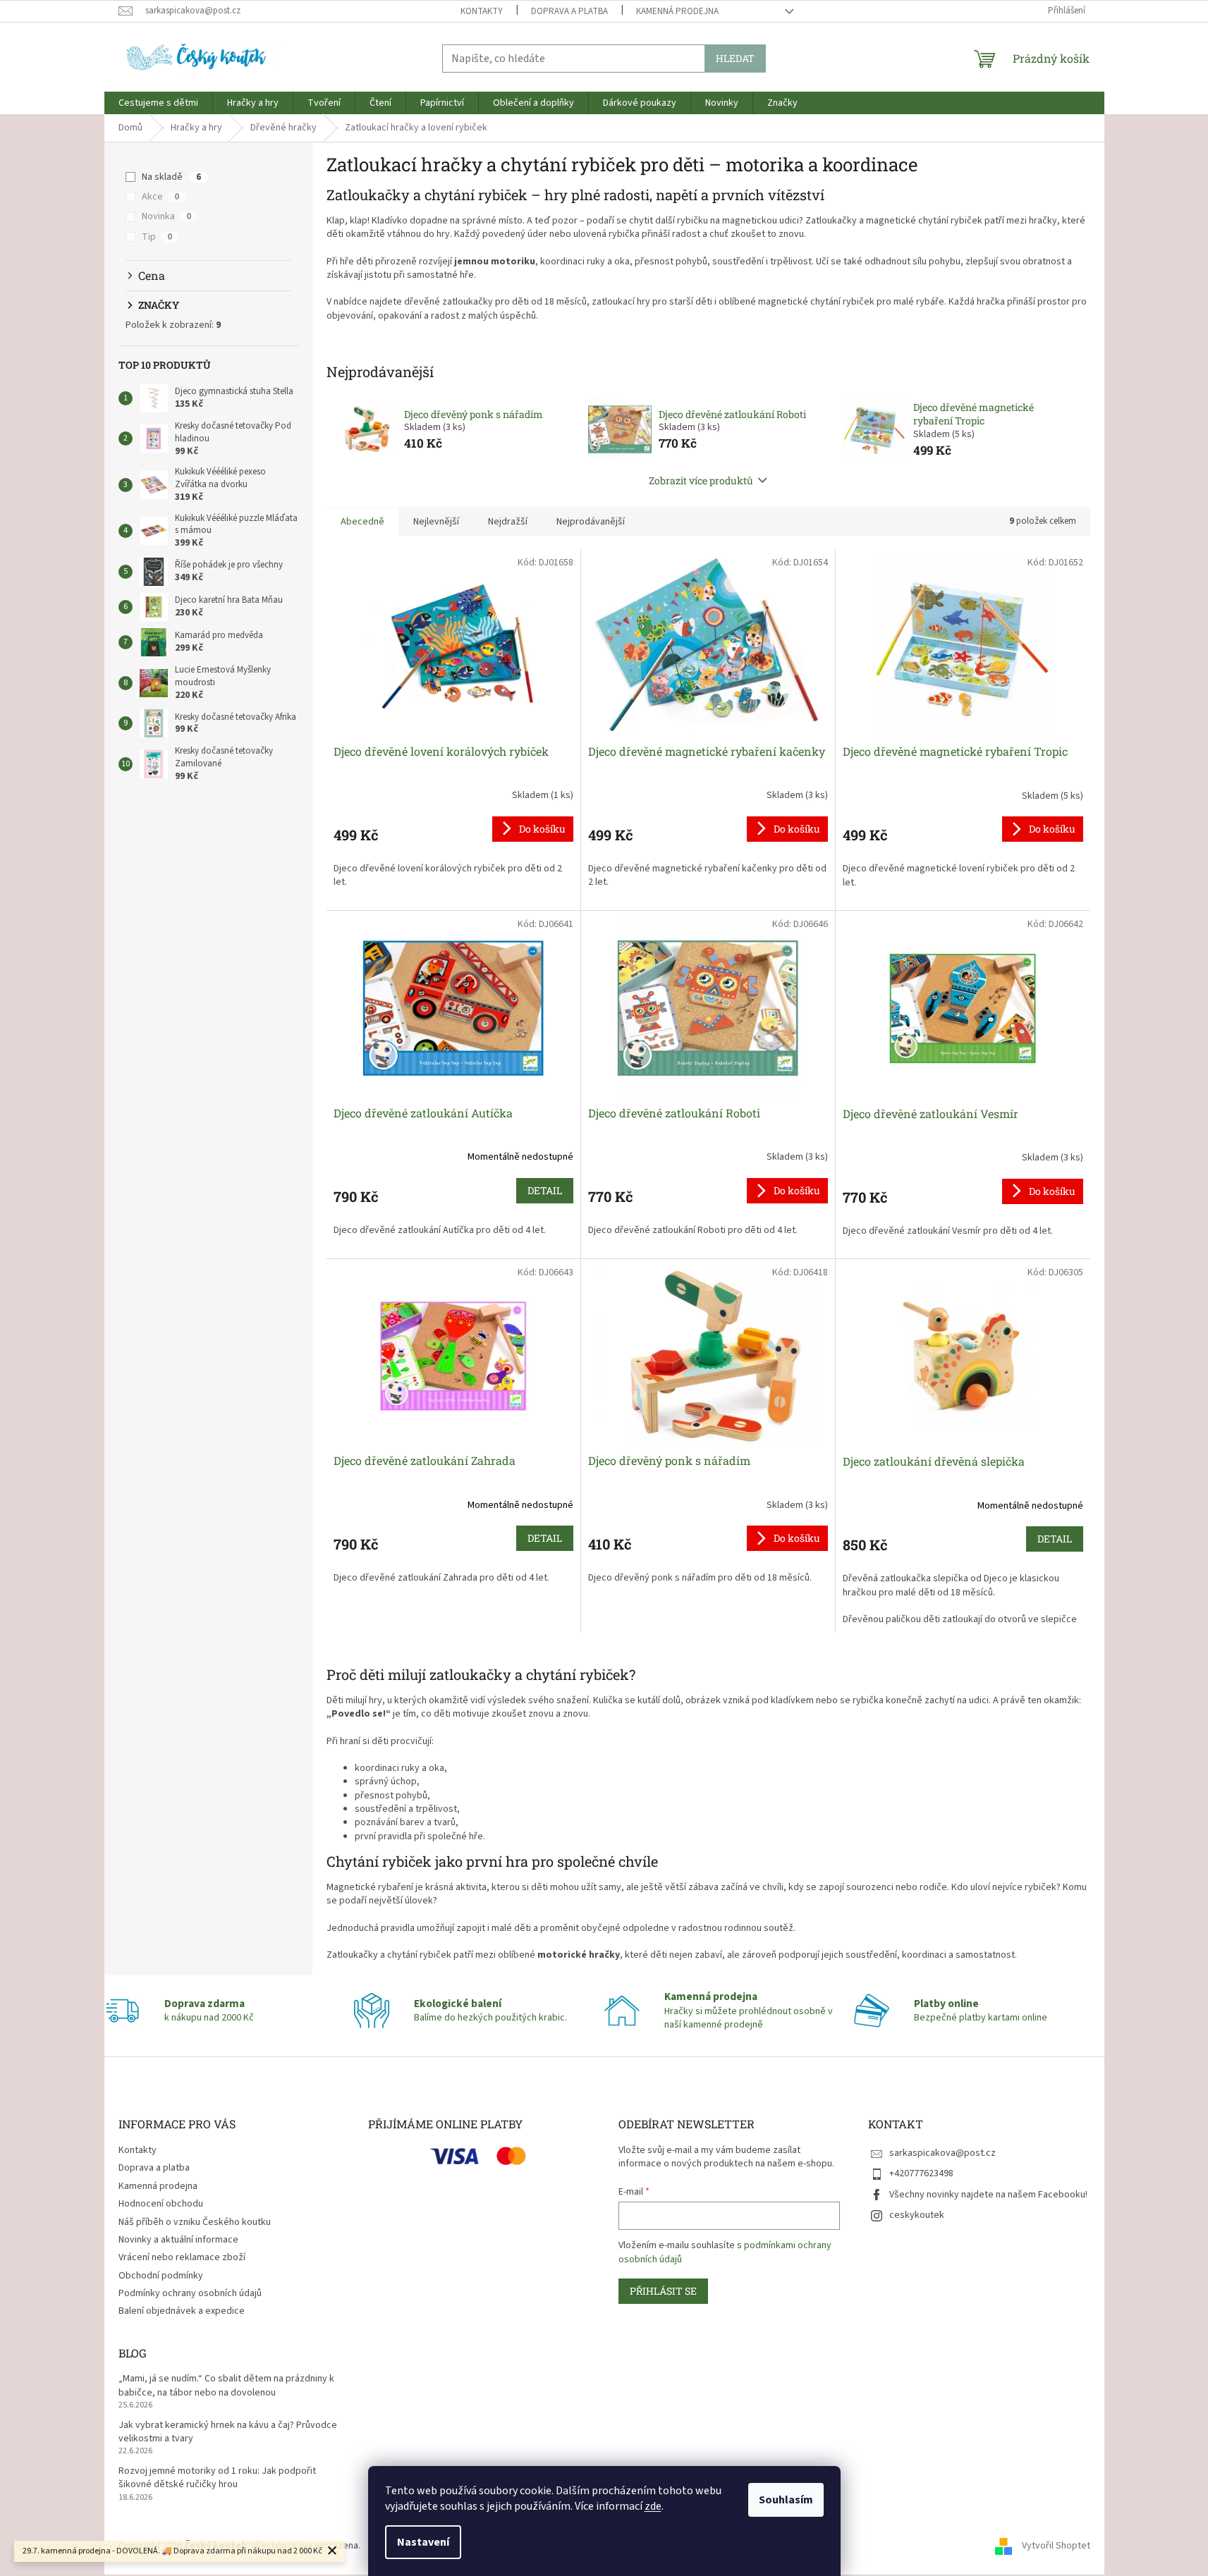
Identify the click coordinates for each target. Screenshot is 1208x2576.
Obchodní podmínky (161, 2276)
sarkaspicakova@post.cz (942, 2153)
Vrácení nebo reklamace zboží (182, 2257)
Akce (160, 197)
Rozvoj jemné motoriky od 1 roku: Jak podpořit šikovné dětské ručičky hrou (217, 2478)
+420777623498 (921, 2173)
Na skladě (171, 177)
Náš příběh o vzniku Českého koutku (195, 2222)
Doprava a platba (569, 11)
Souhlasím (786, 2500)
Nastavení (423, 2542)
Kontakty (482, 11)
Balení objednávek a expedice (182, 2311)
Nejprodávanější (591, 522)
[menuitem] (158, 103)
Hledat (735, 58)
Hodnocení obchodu (161, 2204)
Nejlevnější (436, 522)
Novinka (166, 216)
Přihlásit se (663, 2291)
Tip (157, 237)
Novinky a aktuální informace (178, 2240)
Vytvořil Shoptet (1056, 2546)
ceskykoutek (917, 2215)
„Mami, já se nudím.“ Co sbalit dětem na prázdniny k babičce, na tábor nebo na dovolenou (226, 2386)
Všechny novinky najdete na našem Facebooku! (988, 2195)
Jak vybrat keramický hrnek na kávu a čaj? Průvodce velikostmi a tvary (228, 2432)
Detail (545, 1190)
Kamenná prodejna (677, 11)
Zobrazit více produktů (701, 480)
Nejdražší (508, 522)
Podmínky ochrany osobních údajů (190, 2293)
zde (653, 2506)
